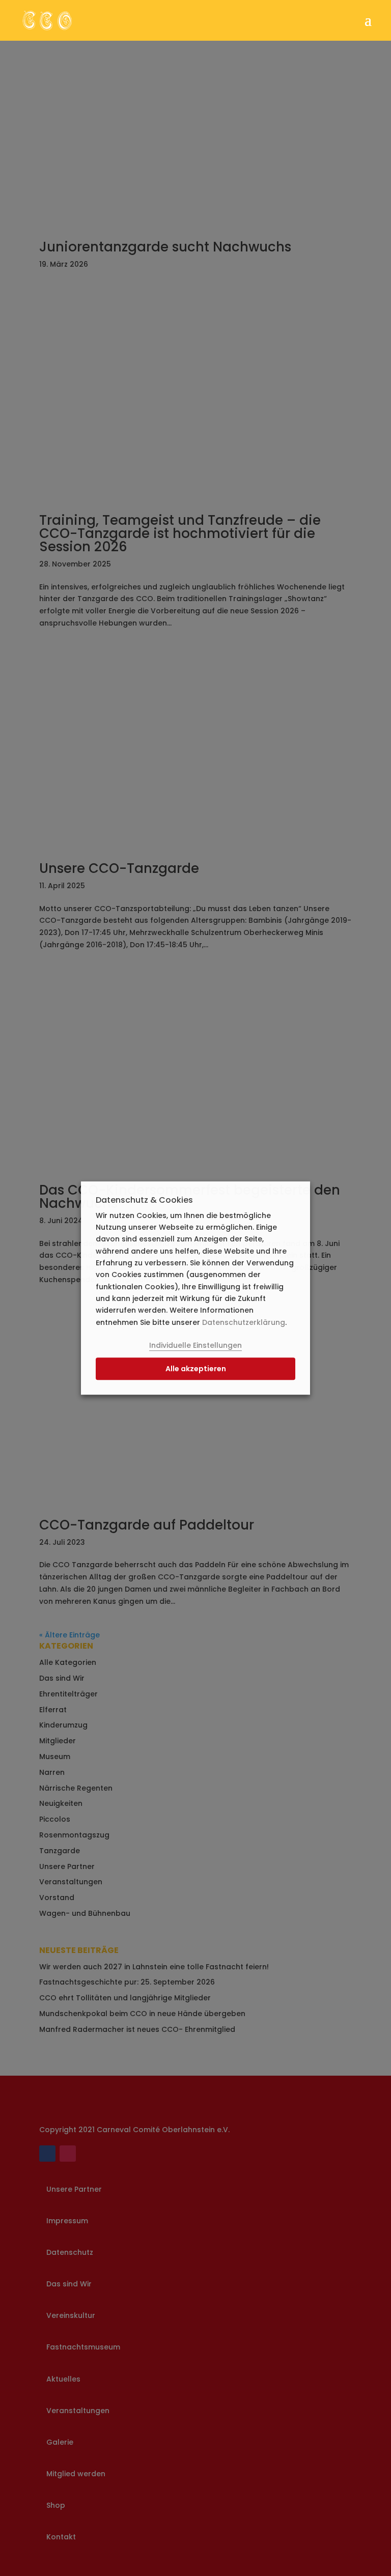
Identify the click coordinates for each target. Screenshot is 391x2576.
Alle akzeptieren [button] (196, 1369)
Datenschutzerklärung (244, 1322)
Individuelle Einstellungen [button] (195, 1346)
